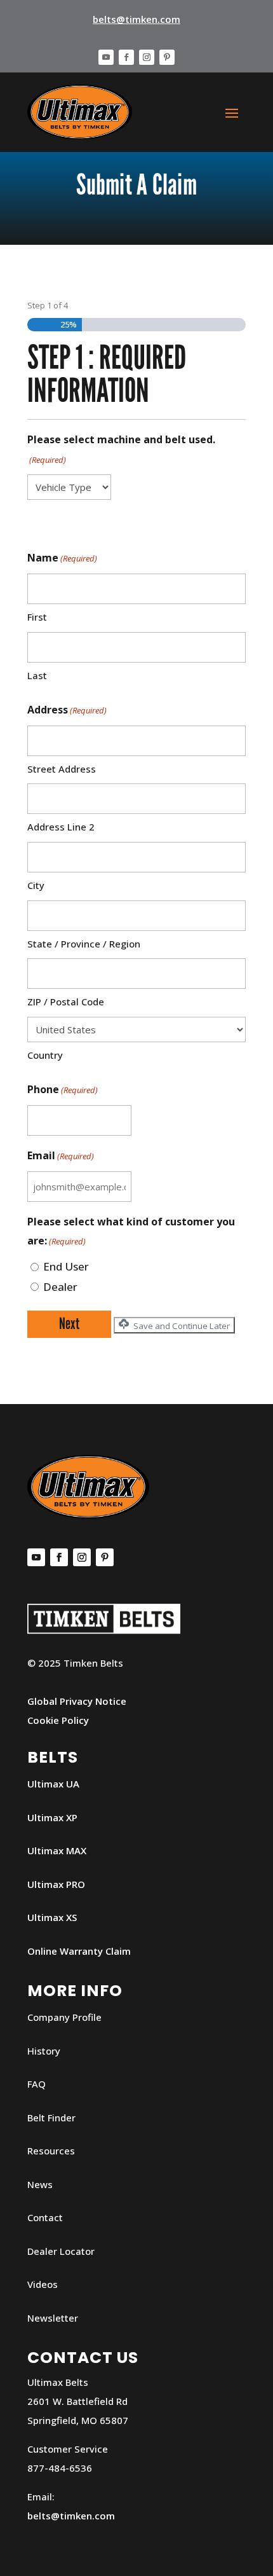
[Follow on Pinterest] (167, 57)
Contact (45, 2217)
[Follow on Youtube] (106, 57)
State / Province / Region (84, 944)
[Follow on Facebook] (126, 57)
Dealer (60, 1287)
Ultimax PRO (56, 1884)
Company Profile (64, 2017)
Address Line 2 (61, 827)
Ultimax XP (52, 1817)
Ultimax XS (52, 1917)
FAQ (37, 2084)
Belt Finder (51, 2118)
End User (66, 1266)
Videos (43, 2284)
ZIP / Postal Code (66, 1002)
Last (37, 675)
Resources (51, 2151)
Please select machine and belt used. (121, 449)
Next (69, 1324)
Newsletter (53, 2318)
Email (61, 1155)
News (40, 2184)
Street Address (62, 769)
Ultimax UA (53, 1784)
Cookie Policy (58, 1720)
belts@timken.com (136, 19)
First (37, 617)
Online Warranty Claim (79, 1951)
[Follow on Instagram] (147, 57)
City (36, 885)
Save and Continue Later (181, 1326)
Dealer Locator (61, 2251)
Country (45, 1055)
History (44, 2051)
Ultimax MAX (57, 1850)
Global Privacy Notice (77, 1701)
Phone (63, 1089)
